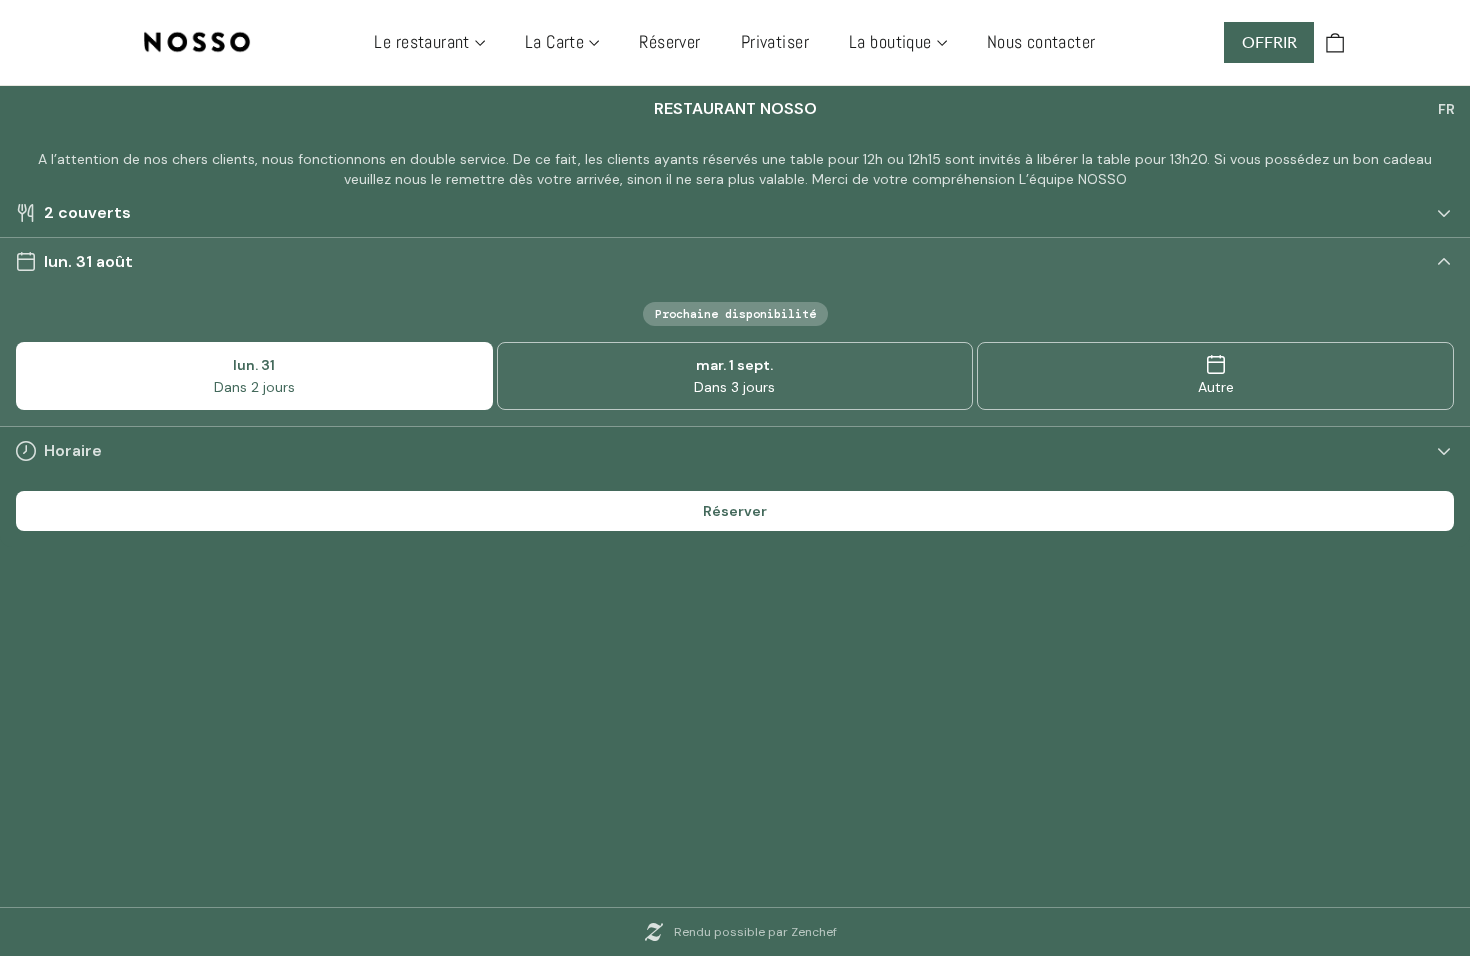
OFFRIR (1269, 41)
